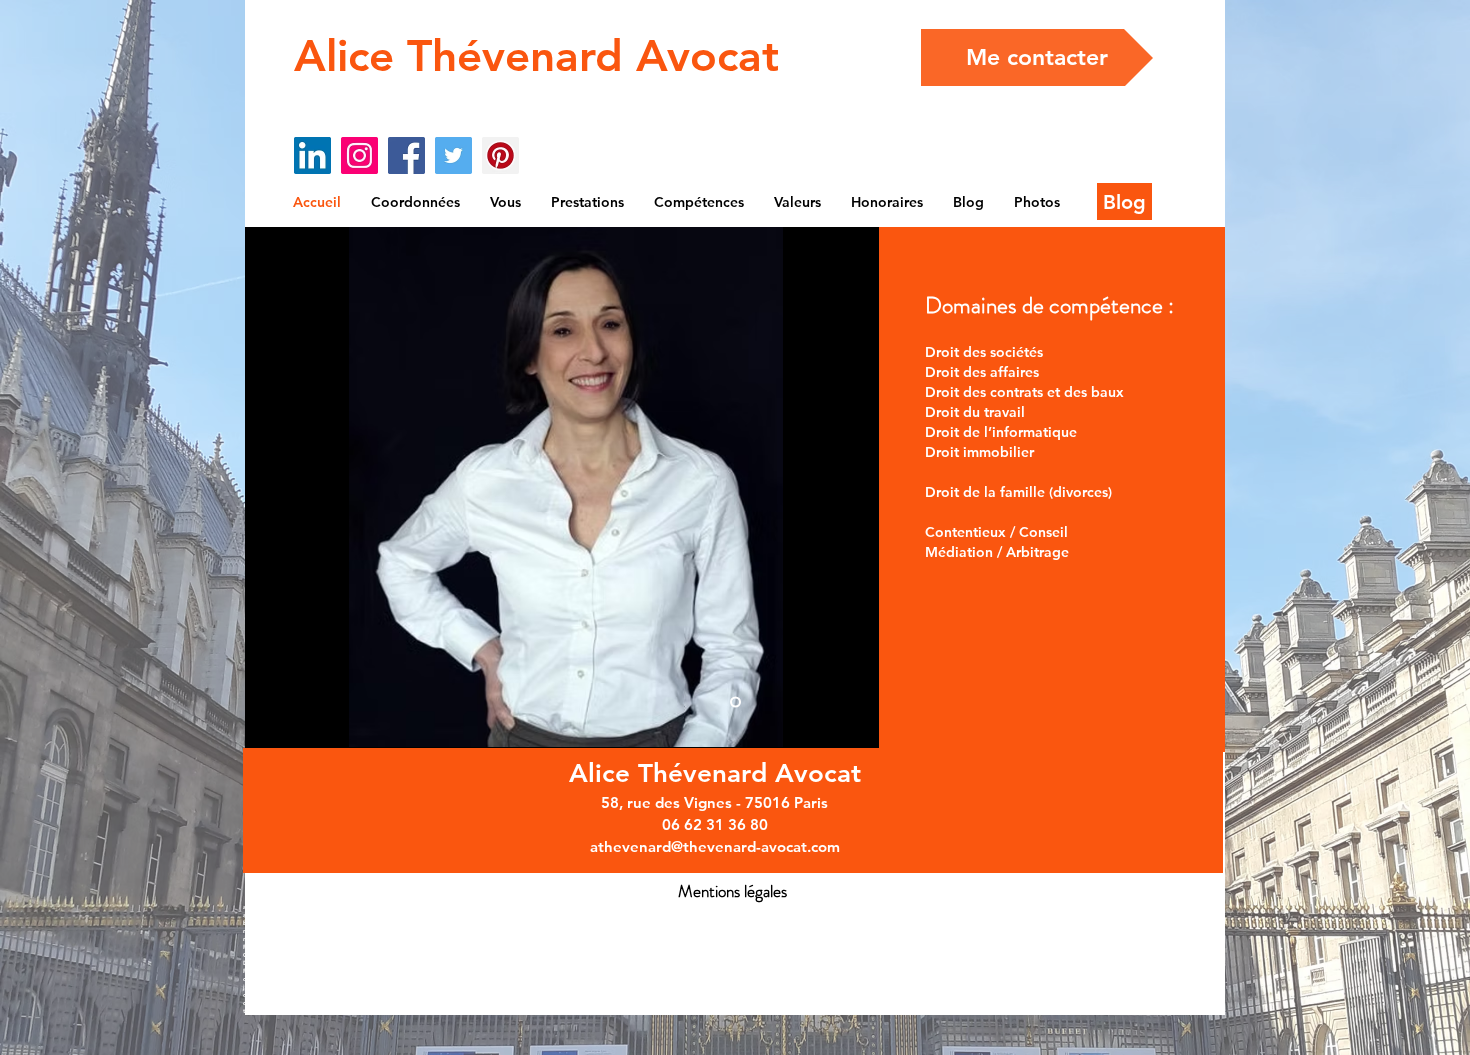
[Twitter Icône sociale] (453, 155)
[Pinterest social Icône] (500, 155)
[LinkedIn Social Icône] (312, 155)
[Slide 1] (735, 702)
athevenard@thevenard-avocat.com (715, 846)
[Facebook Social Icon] (406, 155)
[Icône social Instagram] (359, 155)
